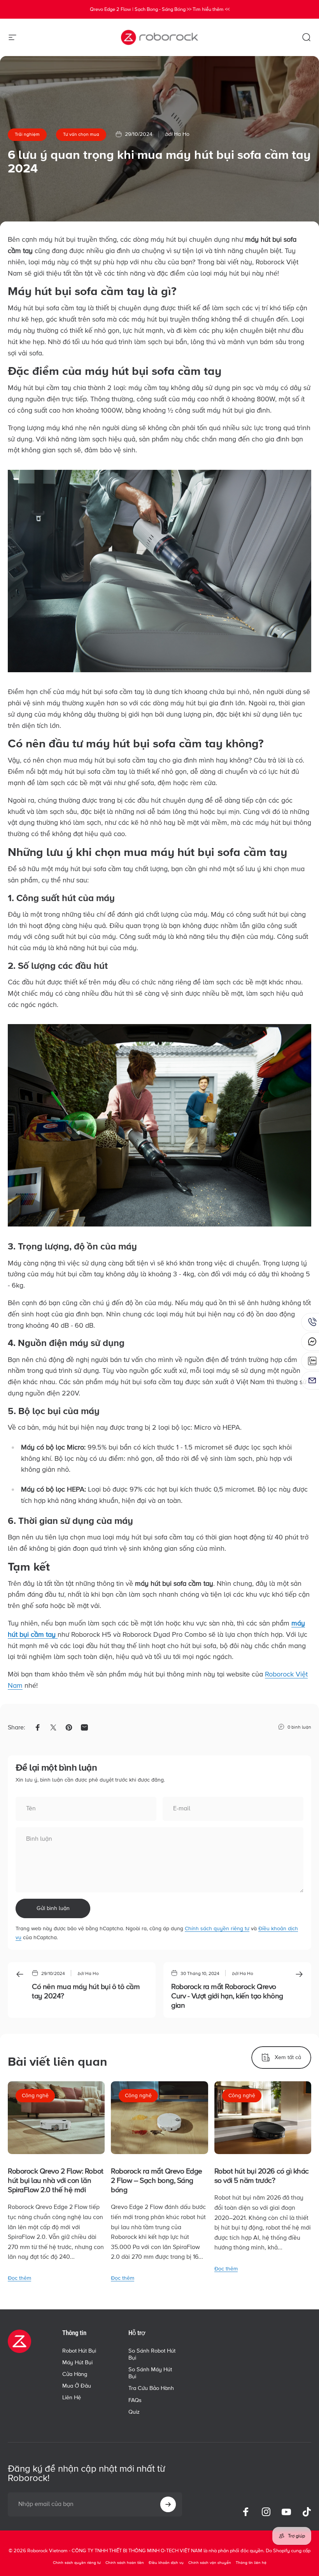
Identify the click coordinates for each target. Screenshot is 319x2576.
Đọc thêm (19, 2278)
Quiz (134, 2412)
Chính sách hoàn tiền (125, 2563)
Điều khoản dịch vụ (166, 2563)
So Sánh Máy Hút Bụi (150, 2373)
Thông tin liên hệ (251, 2563)
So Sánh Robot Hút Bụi (152, 2354)
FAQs (135, 2400)
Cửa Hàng (75, 2374)
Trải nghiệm (27, 134)
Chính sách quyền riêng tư (217, 1928)
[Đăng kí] (168, 2504)
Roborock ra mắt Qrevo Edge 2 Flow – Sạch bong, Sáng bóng (157, 2181)
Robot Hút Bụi (79, 2351)
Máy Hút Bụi (77, 2363)
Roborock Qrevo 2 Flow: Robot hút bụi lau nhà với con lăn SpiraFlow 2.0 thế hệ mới (56, 2181)
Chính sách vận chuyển (210, 2563)
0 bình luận (299, 1727)
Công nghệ (35, 2095)
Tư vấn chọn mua (81, 134)
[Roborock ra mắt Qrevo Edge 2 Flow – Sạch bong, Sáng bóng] (159, 2118)
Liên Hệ (72, 2398)
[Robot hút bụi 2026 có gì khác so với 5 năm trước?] (263, 2118)
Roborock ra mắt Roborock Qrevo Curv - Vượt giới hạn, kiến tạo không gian (227, 1996)
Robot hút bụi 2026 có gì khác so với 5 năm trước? (262, 2176)
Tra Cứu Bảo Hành (151, 2388)
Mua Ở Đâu (77, 2386)
